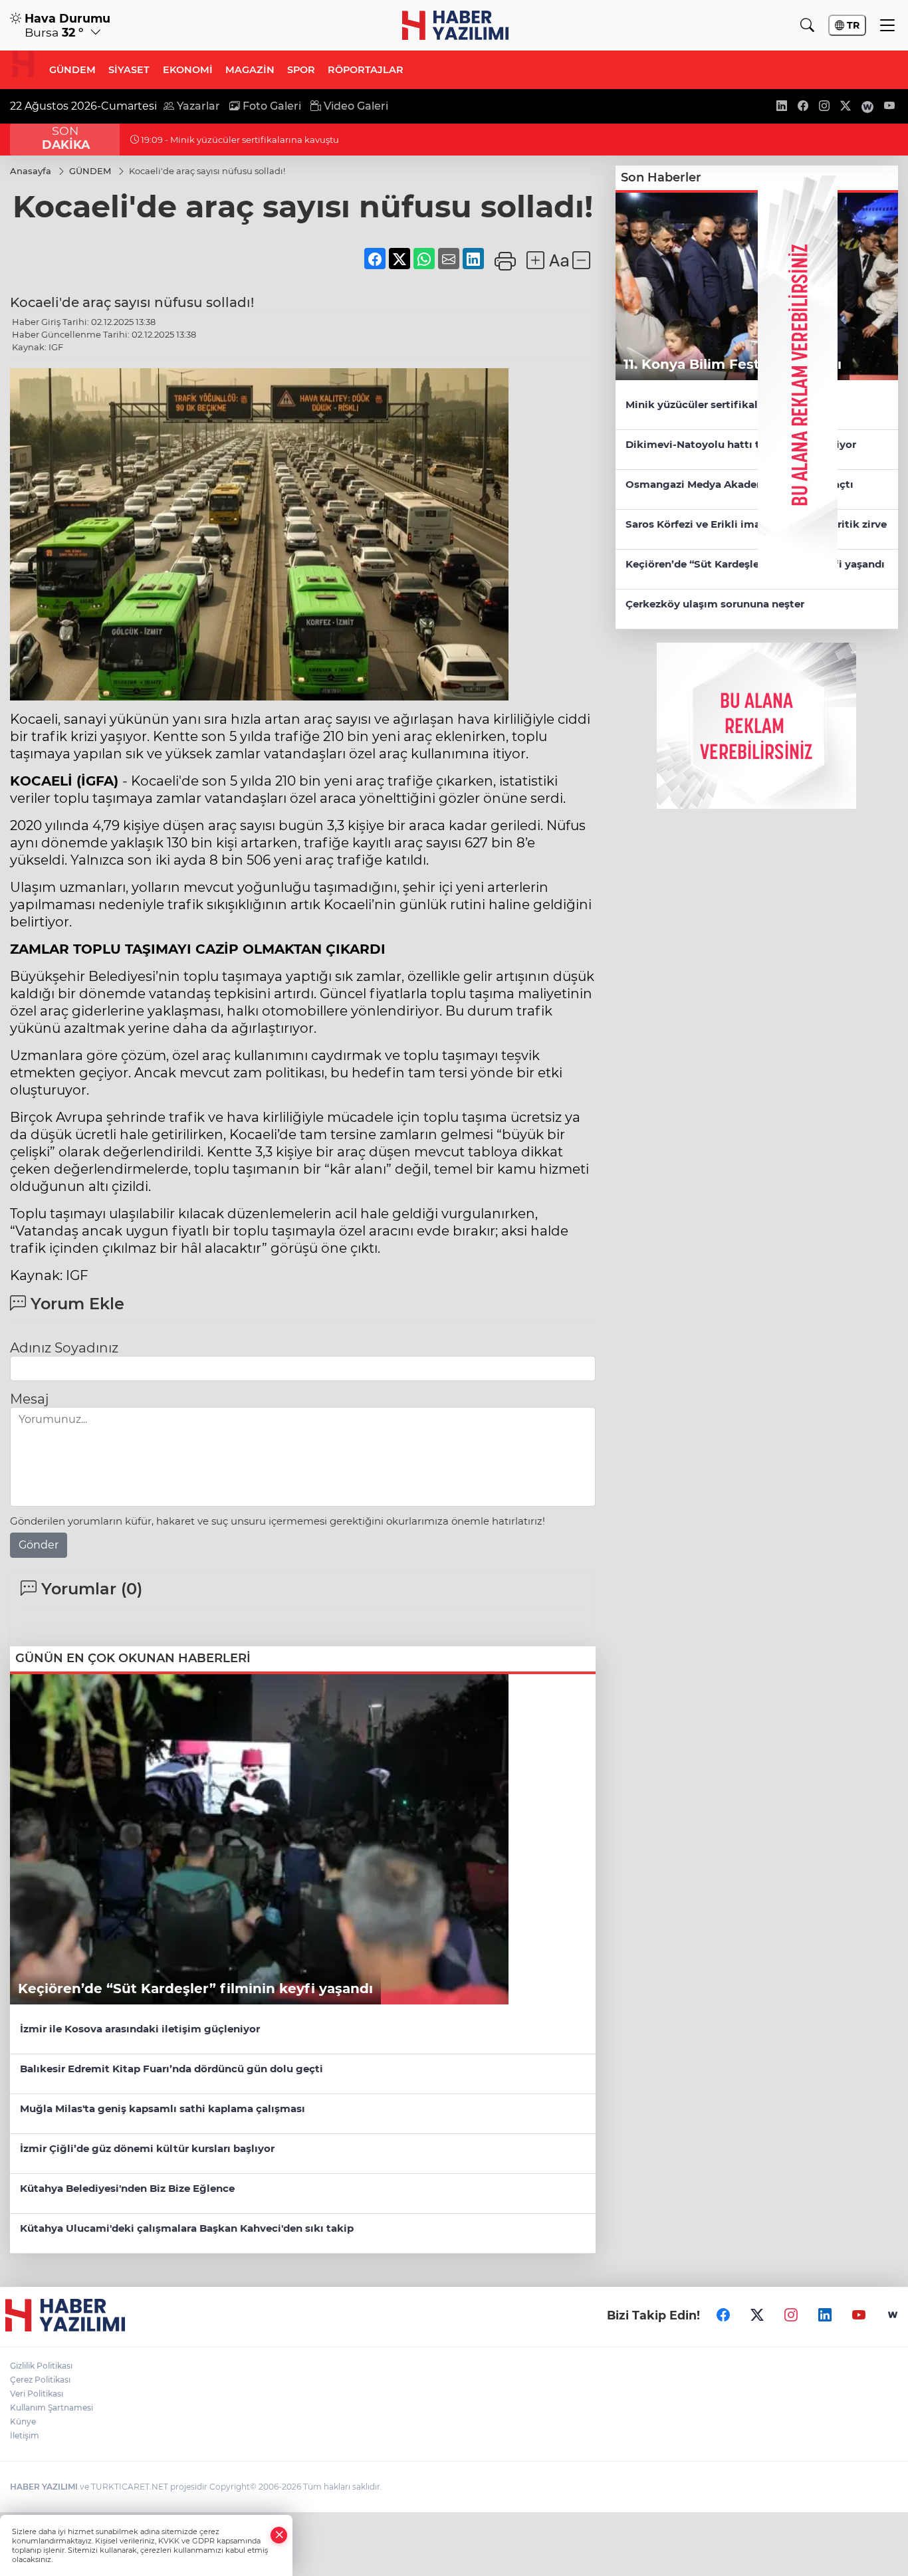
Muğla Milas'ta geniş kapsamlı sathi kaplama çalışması (163, 2108)
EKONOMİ (188, 70)
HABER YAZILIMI (44, 2487)
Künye (23, 2421)
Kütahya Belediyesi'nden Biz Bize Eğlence (127, 2188)
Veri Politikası (37, 2394)
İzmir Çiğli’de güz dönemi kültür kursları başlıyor (147, 2148)
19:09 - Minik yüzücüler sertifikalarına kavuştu (239, 140)
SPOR (301, 70)
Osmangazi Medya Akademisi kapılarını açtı (739, 484)
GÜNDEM (72, 70)
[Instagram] (791, 2315)
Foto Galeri (271, 106)
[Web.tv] (893, 2315)
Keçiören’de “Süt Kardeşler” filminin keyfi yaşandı (755, 564)
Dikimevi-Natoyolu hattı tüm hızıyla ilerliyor (741, 444)
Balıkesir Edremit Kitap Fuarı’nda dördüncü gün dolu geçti (171, 2069)
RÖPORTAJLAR (366, 70)
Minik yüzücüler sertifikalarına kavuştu (727, 404)
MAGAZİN (250, 70)
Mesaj (29, 1399)
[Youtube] (859, 2315)
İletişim (25, 2435)
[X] (757, 2315)
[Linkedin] (825, 2315)
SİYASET (129, 70)
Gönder (39, 1545)
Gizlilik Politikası (41, 2366)
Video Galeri (355, 106)
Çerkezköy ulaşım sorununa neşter (715, 604)
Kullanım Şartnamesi (52, 2408)
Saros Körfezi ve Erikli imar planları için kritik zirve (756, 524)
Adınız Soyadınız (64, 1348)
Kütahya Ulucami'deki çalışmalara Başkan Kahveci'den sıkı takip (187, 2228)
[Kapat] (279, 2535)
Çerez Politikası (40, 2380)
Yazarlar (197, 106)
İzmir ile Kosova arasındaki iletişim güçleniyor (140, 2029)
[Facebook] (723, 2315)
